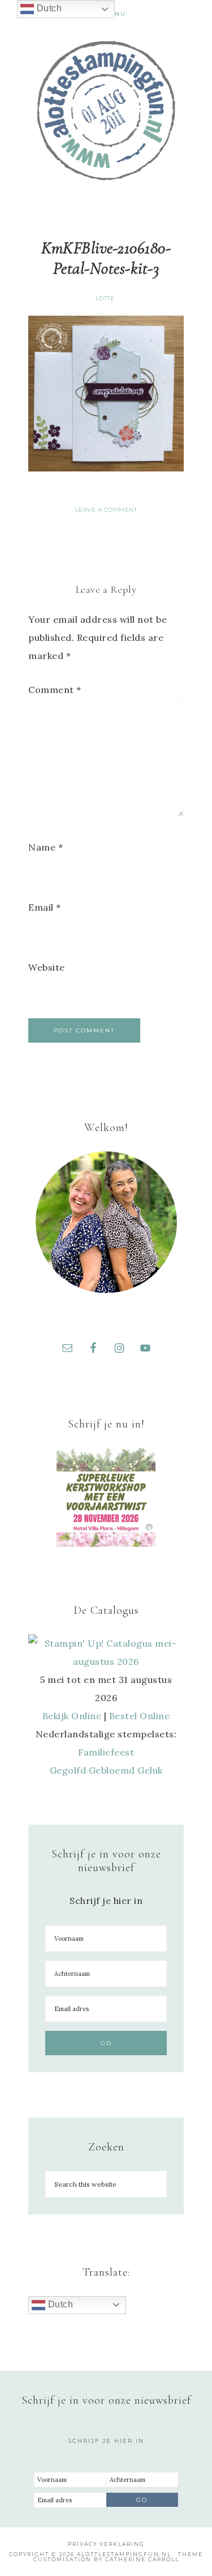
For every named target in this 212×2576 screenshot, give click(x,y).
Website (47, 967)
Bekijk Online (72, 1716)
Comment (55, 690)
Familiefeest (106, 1752)
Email (45, 907)
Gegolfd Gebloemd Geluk (106, 1770)
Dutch (59, 2304)
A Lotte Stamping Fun (106, 110)
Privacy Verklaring (106, 2544)
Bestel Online (140, 1716)
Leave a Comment (106, 510)
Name (46, 847)
